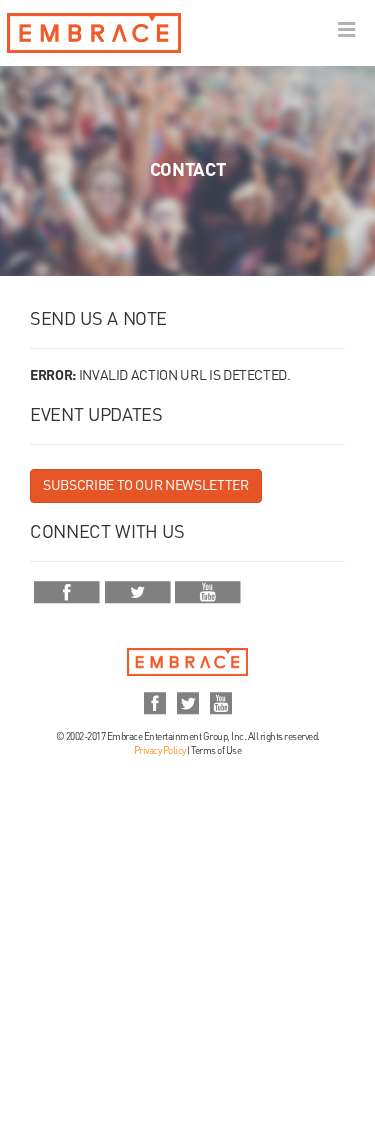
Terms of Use (216, 751)
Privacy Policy (160, 751)
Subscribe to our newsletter (146, 486)
